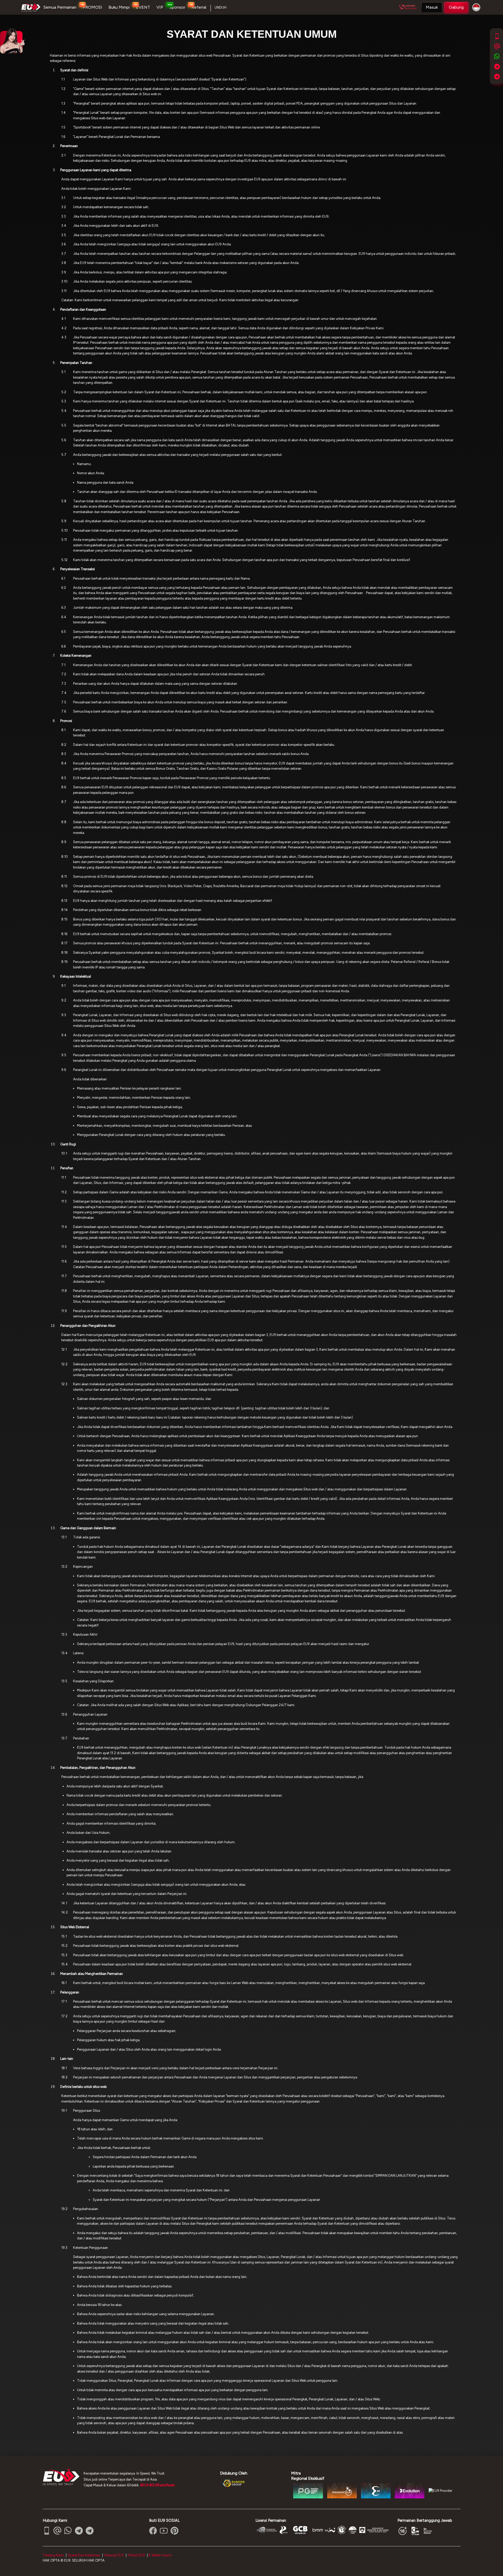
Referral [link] (199, 7)
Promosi (66, 721)
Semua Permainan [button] (60, 7)
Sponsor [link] (177, 7)
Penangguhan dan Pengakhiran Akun (88, 1326)
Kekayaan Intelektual (76, 976)
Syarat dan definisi (74, 70)
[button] (432, 7)
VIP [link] (160, 7)
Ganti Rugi (68, 1144)
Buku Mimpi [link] (119, 7)
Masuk (432, 7)
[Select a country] (475, 7)
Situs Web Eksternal (75, 1927)
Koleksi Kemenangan (76, 656)
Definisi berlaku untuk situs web (83, 2087)
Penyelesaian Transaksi (78, 569)
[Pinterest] (174, 2531)
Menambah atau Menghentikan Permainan (92, 1974)
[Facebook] (153, 2531)
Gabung (456, 7)
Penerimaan (69, 146)
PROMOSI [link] (92, 7)
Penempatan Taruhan (76, 363)
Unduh (220, 7)
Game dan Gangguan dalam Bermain (88, 1528)
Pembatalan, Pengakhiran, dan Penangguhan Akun (98, 1768)
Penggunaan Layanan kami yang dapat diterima (96, 170)
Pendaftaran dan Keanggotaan (83, 309)
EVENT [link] (143, 7)
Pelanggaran (70, 1992)
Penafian (67, 1168)
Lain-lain (67, 2059)
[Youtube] (164, 2531)
